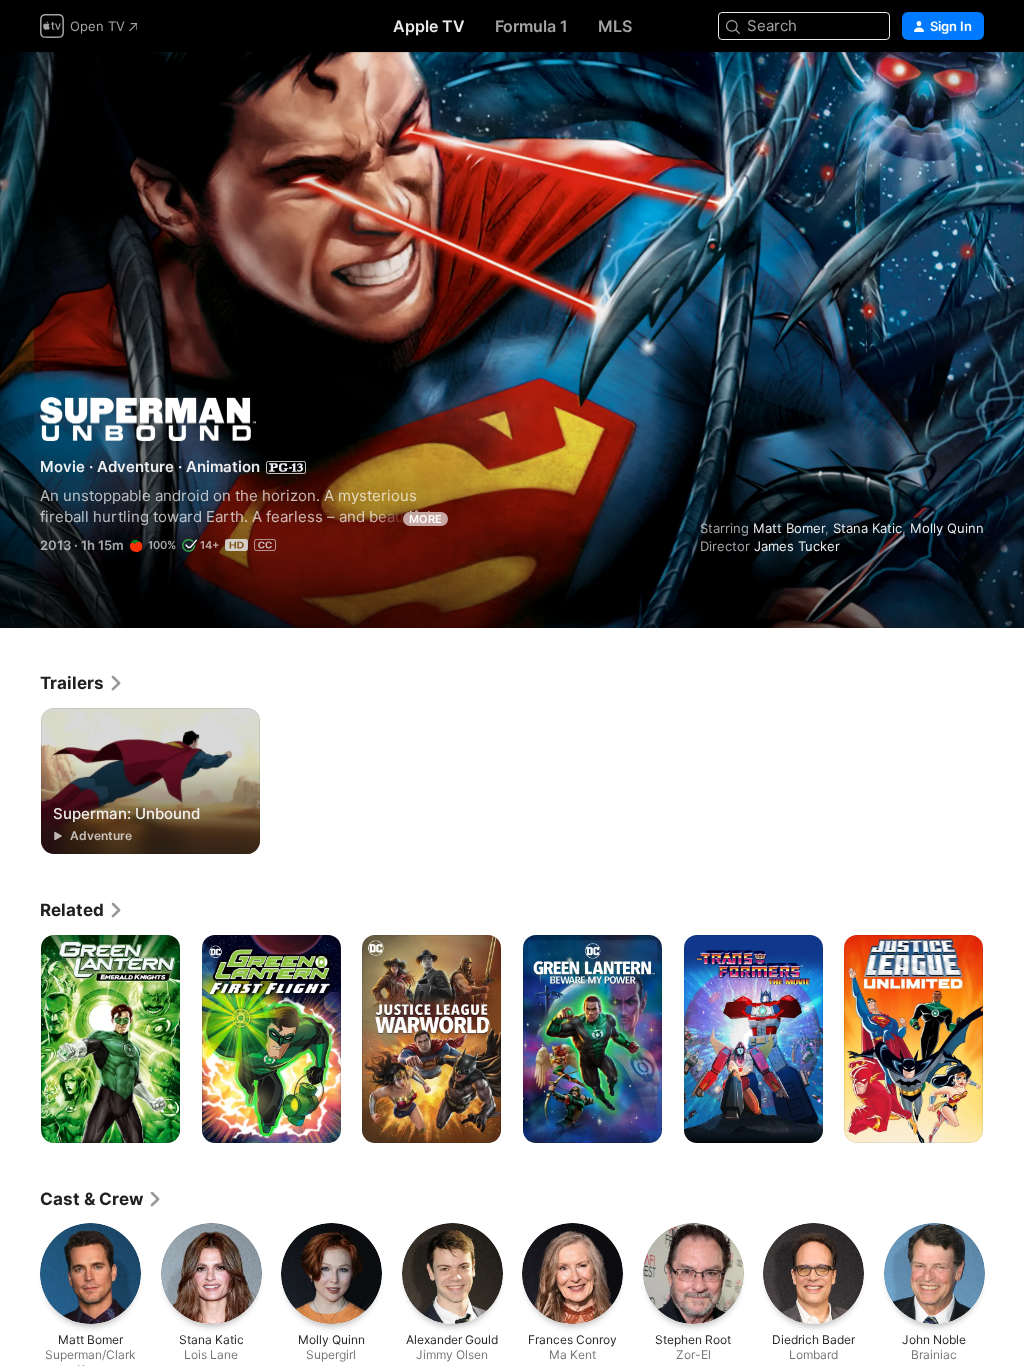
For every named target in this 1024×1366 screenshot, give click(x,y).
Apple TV (429, 26)
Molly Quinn (947, 528)
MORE (425, 519)
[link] (82, 683)
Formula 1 (531, 26)
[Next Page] (1004, 1039)
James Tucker (797, 546)
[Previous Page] (20, 1039)
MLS (615, 26)
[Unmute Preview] (970, 91)
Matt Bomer (789, 528)
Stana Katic (867, 528)
